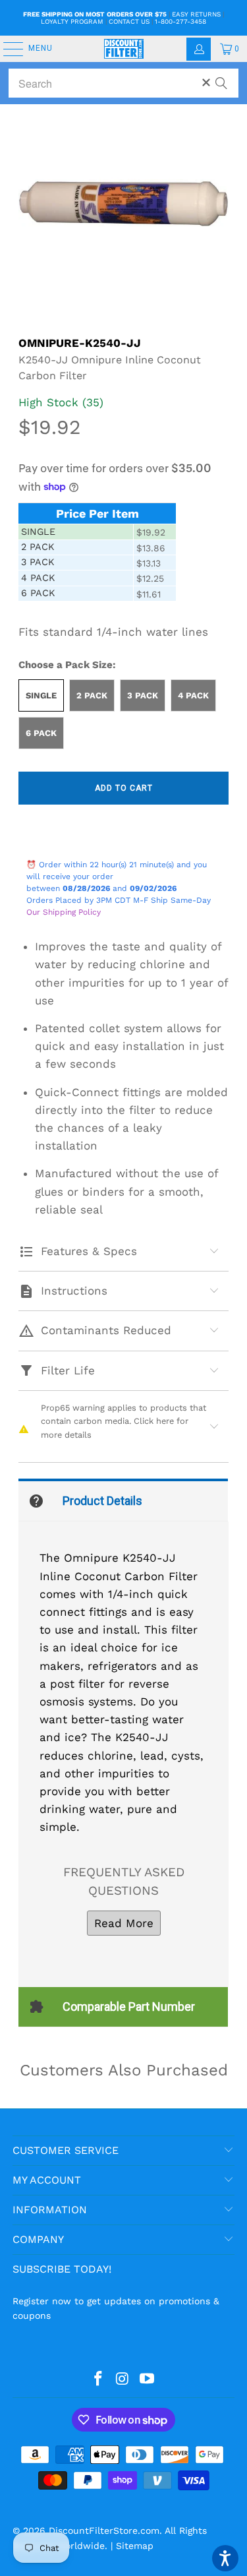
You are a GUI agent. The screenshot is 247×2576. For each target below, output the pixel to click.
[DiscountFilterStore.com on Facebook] (99, 2379)
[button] (225, 2558)
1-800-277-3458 (180, 21)
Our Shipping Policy (64, 912)
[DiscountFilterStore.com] (124, 49)
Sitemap (135, 2546)
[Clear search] (206, 82)
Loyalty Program (72, 21)
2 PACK (92, 695)
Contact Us (129, 21)
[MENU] (7, 49)
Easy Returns (196, 14)
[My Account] (199, 49)
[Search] (221, 77)
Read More (124, 1923)
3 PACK (143, 695)
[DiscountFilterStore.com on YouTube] (147, 2379)
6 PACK (41, 733)
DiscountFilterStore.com (104, 2530)
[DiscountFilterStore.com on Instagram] (123, 2379)
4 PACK (193, 695)
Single (41, 695)
